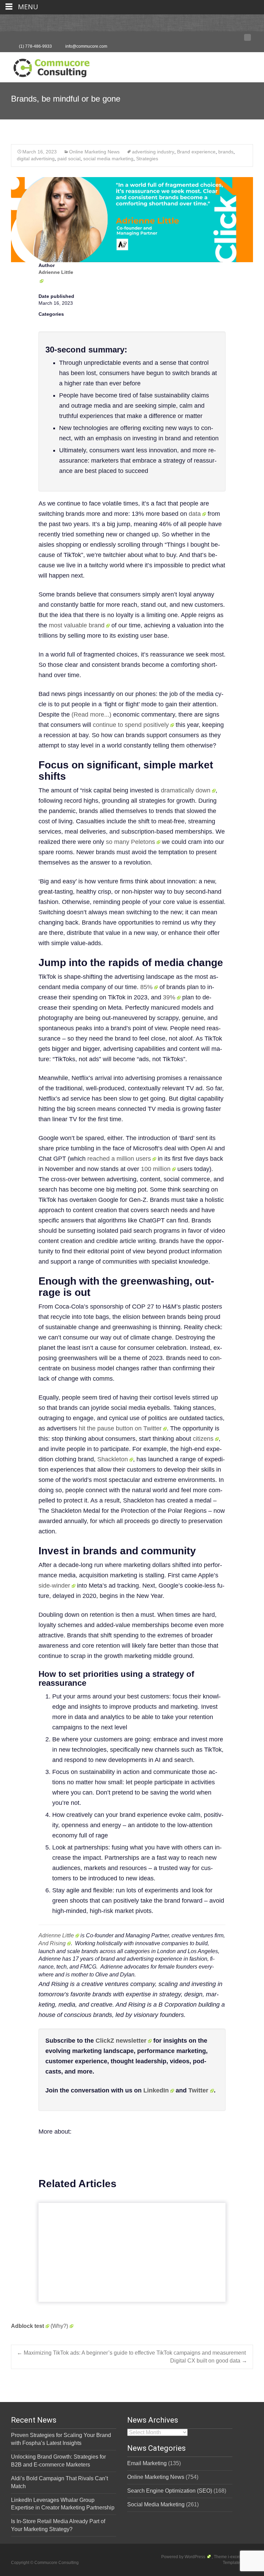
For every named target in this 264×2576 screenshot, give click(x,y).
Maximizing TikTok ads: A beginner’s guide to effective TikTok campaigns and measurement (131, 2353)
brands (226, 152)
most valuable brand (77, 625)
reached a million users (119, 1159)
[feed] (247, 39)
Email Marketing (147, 2463)
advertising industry (153, 152)
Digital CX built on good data (209, 2361)
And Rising (52, 1943)
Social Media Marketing (156, 2504)
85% (146, 987)
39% (169, 997)
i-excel (235, 2557)
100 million (156, 1169)
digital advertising (36, 159)
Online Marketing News (94, 152)
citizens (203, 1439)
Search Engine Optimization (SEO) (170, 2491)
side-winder (54, 1586)
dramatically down (186, 790)
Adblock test (27, 2326)
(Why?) (59, 2326)
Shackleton (113, 1459)
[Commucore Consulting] (48, 66)
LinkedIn (156, 2090)
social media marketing (108, 159)
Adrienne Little (56, 1935)
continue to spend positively (131, 725)
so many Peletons (130, 842)
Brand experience (196, 152)
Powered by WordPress (184, 2557)
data (195, 514)
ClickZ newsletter (121, 2041)
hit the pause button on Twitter (120, 1428)
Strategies (147, 159)
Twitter (198, 2090)
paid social (69, 159)
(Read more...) (91, 715)
